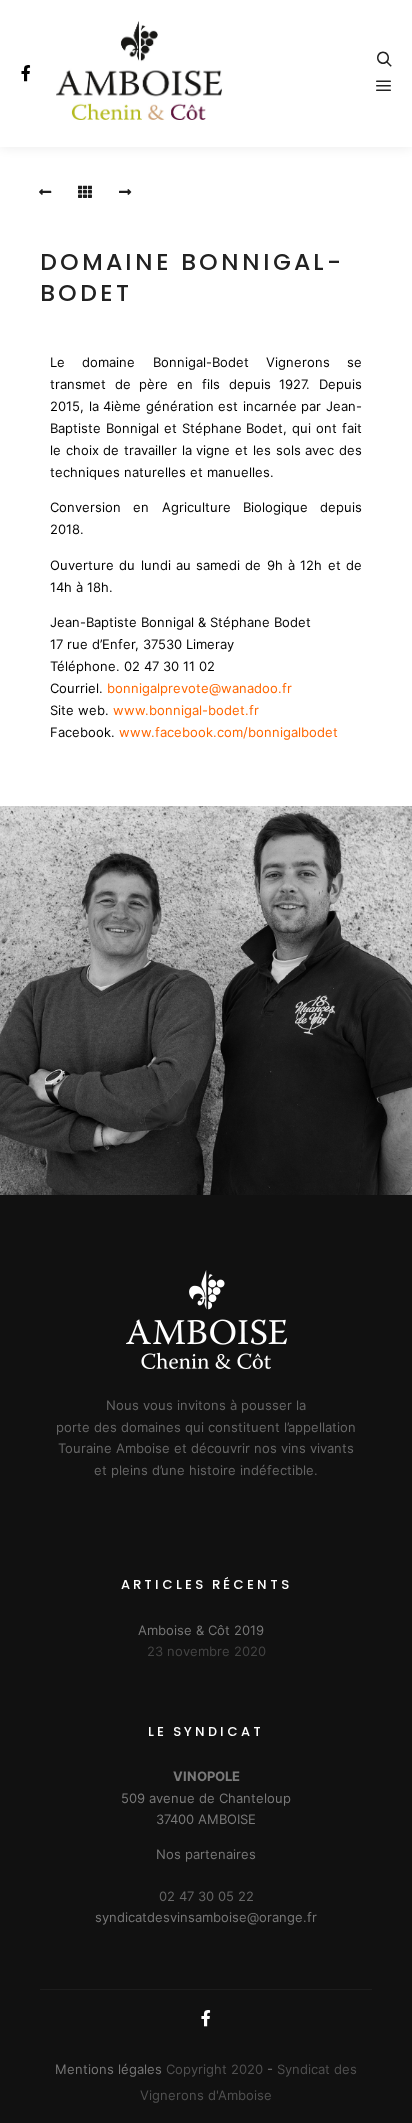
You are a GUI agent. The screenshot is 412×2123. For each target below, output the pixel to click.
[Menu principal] (384, 86)
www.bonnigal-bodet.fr (186, 710)
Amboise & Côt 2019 (201, 1630)
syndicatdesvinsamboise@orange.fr (206, 1917)
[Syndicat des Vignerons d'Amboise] (139, 73)
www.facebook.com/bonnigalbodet (228, 732)
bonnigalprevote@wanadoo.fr (199, 688)
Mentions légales (108, 2069)
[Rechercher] (384, 60)
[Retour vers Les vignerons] (85, 192)
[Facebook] (26, 73)
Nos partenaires (206, 1854)
